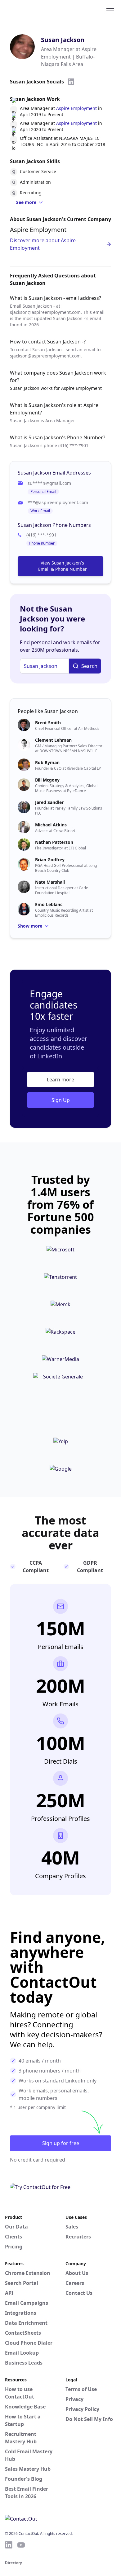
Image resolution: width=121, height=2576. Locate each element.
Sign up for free (61, 2143)
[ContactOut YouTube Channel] (21, 2545)
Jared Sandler (49, 802)
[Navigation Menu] (110, 10)
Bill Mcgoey (47, 780)
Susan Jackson (63, 40)
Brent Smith (48, 723)
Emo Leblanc (49, 904)
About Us (77, 2273)
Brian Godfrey (50, 860)
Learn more (60, 1080)
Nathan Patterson (54, 842)
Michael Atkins (51, 825)
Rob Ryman (47, 762)
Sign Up (61, 1100)
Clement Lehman (53, 740)
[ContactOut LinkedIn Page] (9, 2545)
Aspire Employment (76, 108)
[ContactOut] (35, 10)
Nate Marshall (50, 882)
